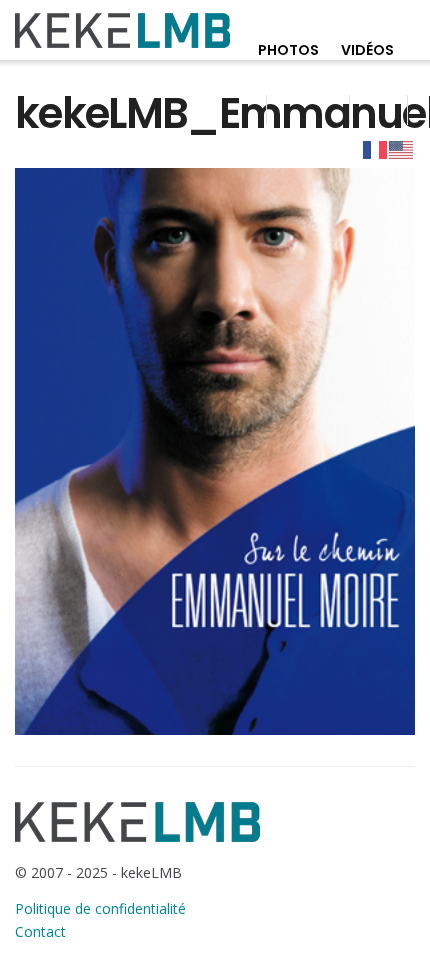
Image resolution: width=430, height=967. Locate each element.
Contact (40, 931)
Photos (288, 50)
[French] (376, 149)
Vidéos (367, 50)
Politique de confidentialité (100, 908)
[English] (402, 149)
